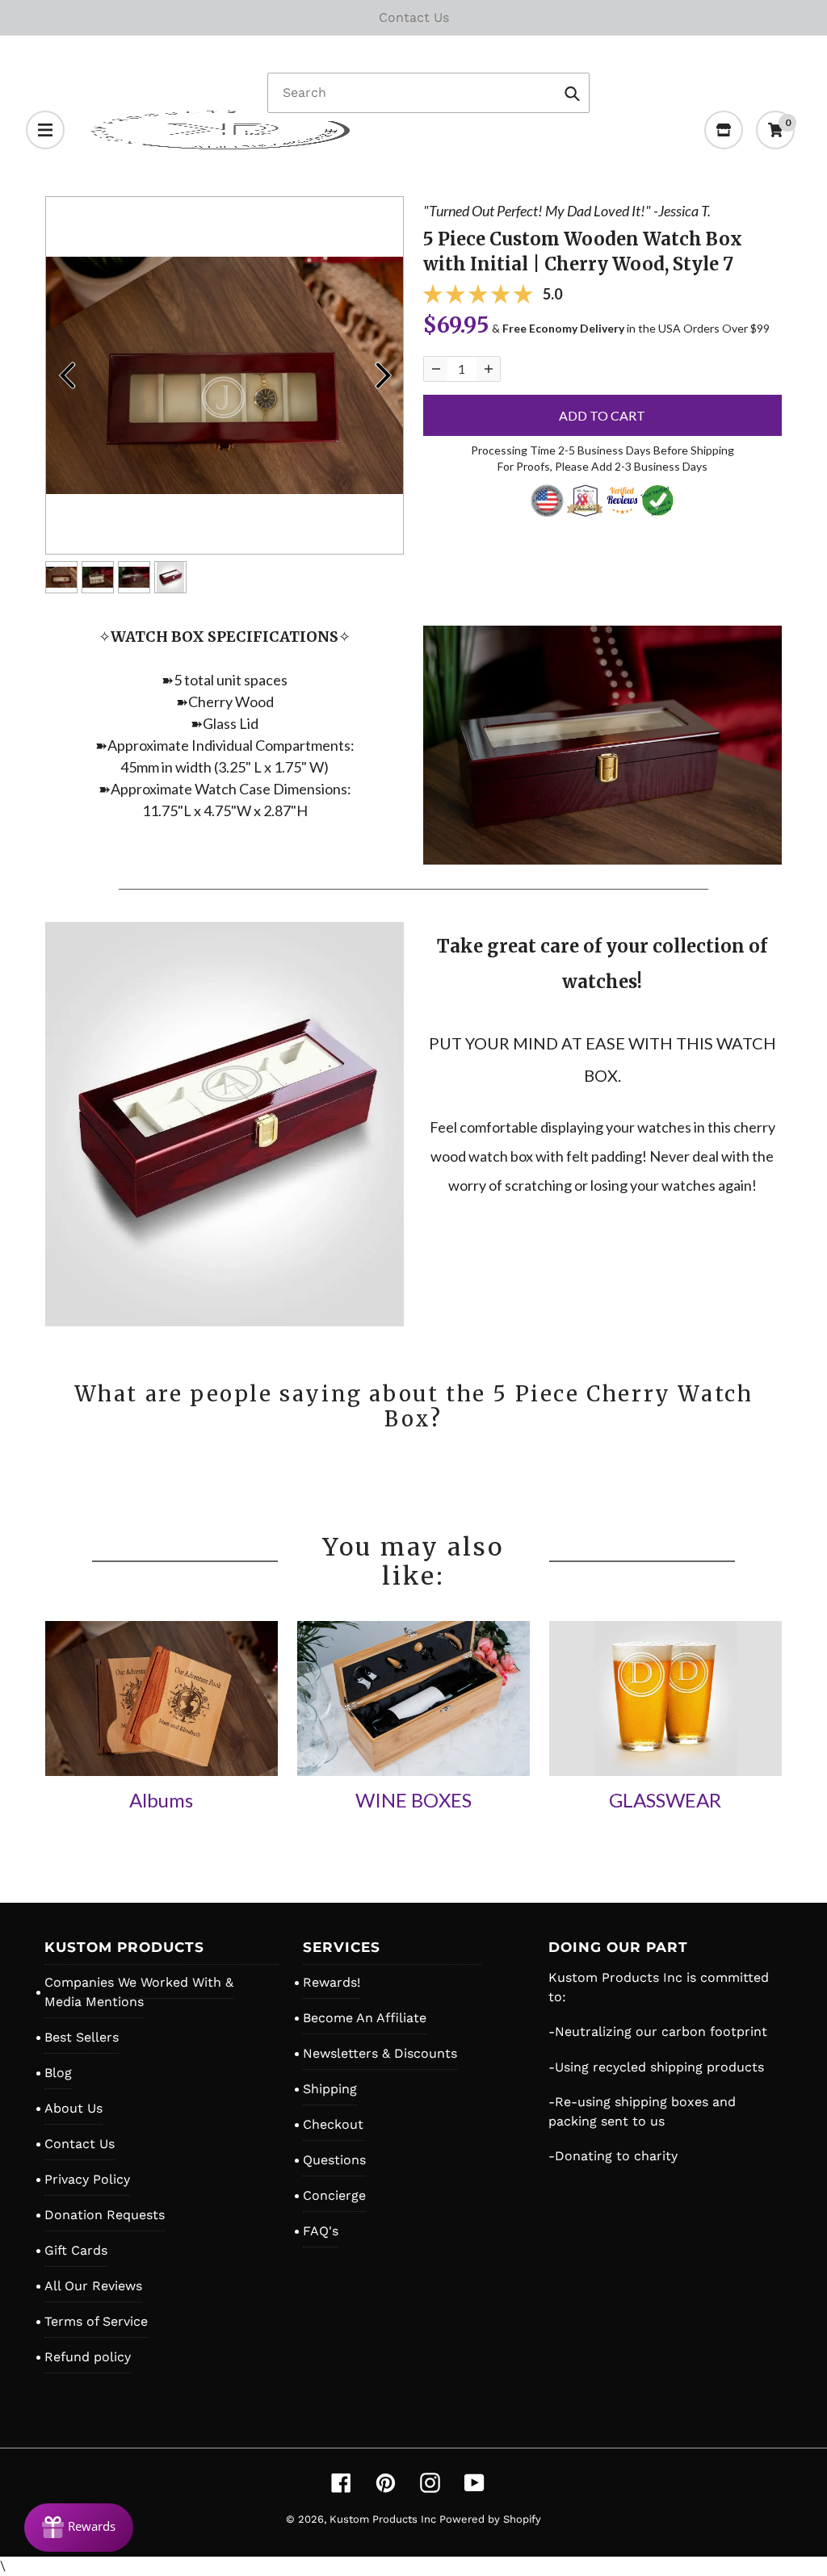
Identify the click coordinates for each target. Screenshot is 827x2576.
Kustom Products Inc (384, 2519)
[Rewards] (79, 2528)
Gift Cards (76, 2250)
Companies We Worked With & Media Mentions (139, 1992)
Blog (58, 2073)
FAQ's (321, 2231)
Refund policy (88, 2357)
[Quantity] (436, 369)
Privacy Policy (87, 2179)
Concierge (334, 2195)
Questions (334, 2160)
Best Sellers (82, 2037)
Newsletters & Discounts (380, 2053)
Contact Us (80, 2144)
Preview (66, 375)
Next (383, 375)
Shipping (330, 2089)
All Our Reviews (93, 2286)
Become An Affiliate (365, 2018)
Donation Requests (105, 2215)
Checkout (333, 2124)
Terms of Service (96, 2321)
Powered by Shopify (490, 2519)
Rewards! (332, 1982)
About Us (73, 2108)
